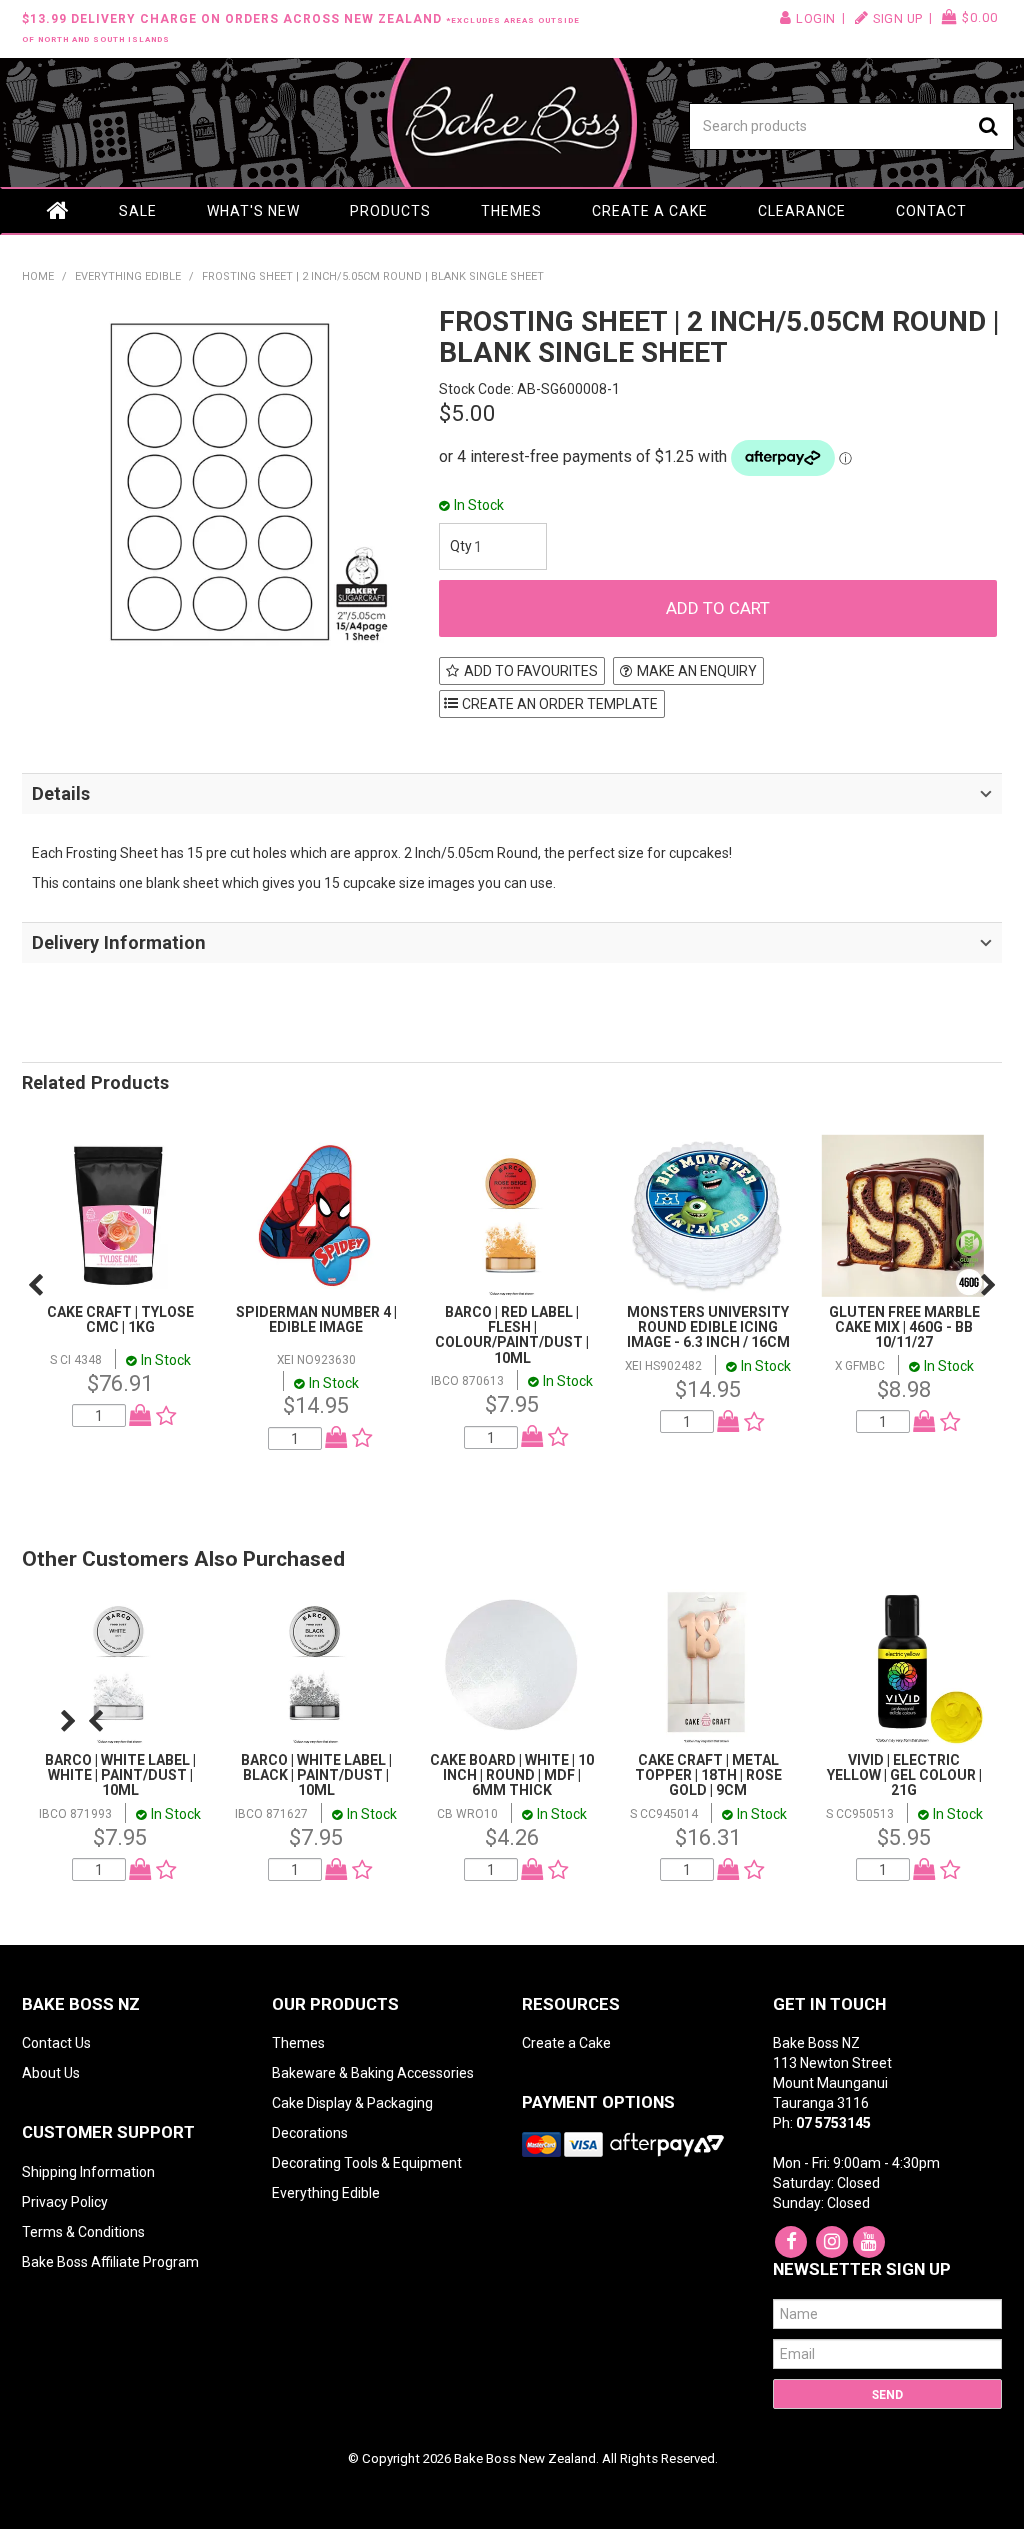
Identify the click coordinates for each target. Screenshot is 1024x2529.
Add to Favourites (531, 671)
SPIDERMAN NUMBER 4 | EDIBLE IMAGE (316, 1319)
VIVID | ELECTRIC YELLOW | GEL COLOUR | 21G (904, 1775)
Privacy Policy (65, 2202)
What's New (253, 211)
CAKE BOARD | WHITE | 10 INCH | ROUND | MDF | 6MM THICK (512, 1775)
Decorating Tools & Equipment (367, 2163)
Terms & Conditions (83, 2232)
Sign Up (898, 18)
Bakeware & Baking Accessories (373, 2073)
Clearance (802, 211)
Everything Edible (128, 276)
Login (816, 18)
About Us (51, 2073)
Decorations (310, 2133)
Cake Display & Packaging (352, 2103)
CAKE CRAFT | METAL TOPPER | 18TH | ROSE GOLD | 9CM (708, 1775)
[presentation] (35, 1285)
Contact (931, 211)
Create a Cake (650, 211)
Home (58, 211)
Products (390, 211)
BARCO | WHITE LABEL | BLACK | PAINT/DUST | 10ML (316, 1775)
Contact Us (56, 2043)
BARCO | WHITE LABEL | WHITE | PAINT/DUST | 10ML (120, 1775)
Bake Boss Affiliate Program (110, 2262)
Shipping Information (88, 2172)
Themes (511, 211)
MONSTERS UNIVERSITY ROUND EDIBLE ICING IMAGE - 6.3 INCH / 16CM (708, 1327)
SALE (138, 211)
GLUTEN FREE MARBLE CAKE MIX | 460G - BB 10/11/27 (904, 1327)
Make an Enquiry (697, 671)
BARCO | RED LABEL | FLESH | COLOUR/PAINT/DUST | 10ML (512, 1335)
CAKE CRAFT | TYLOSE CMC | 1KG (120, 1319)
